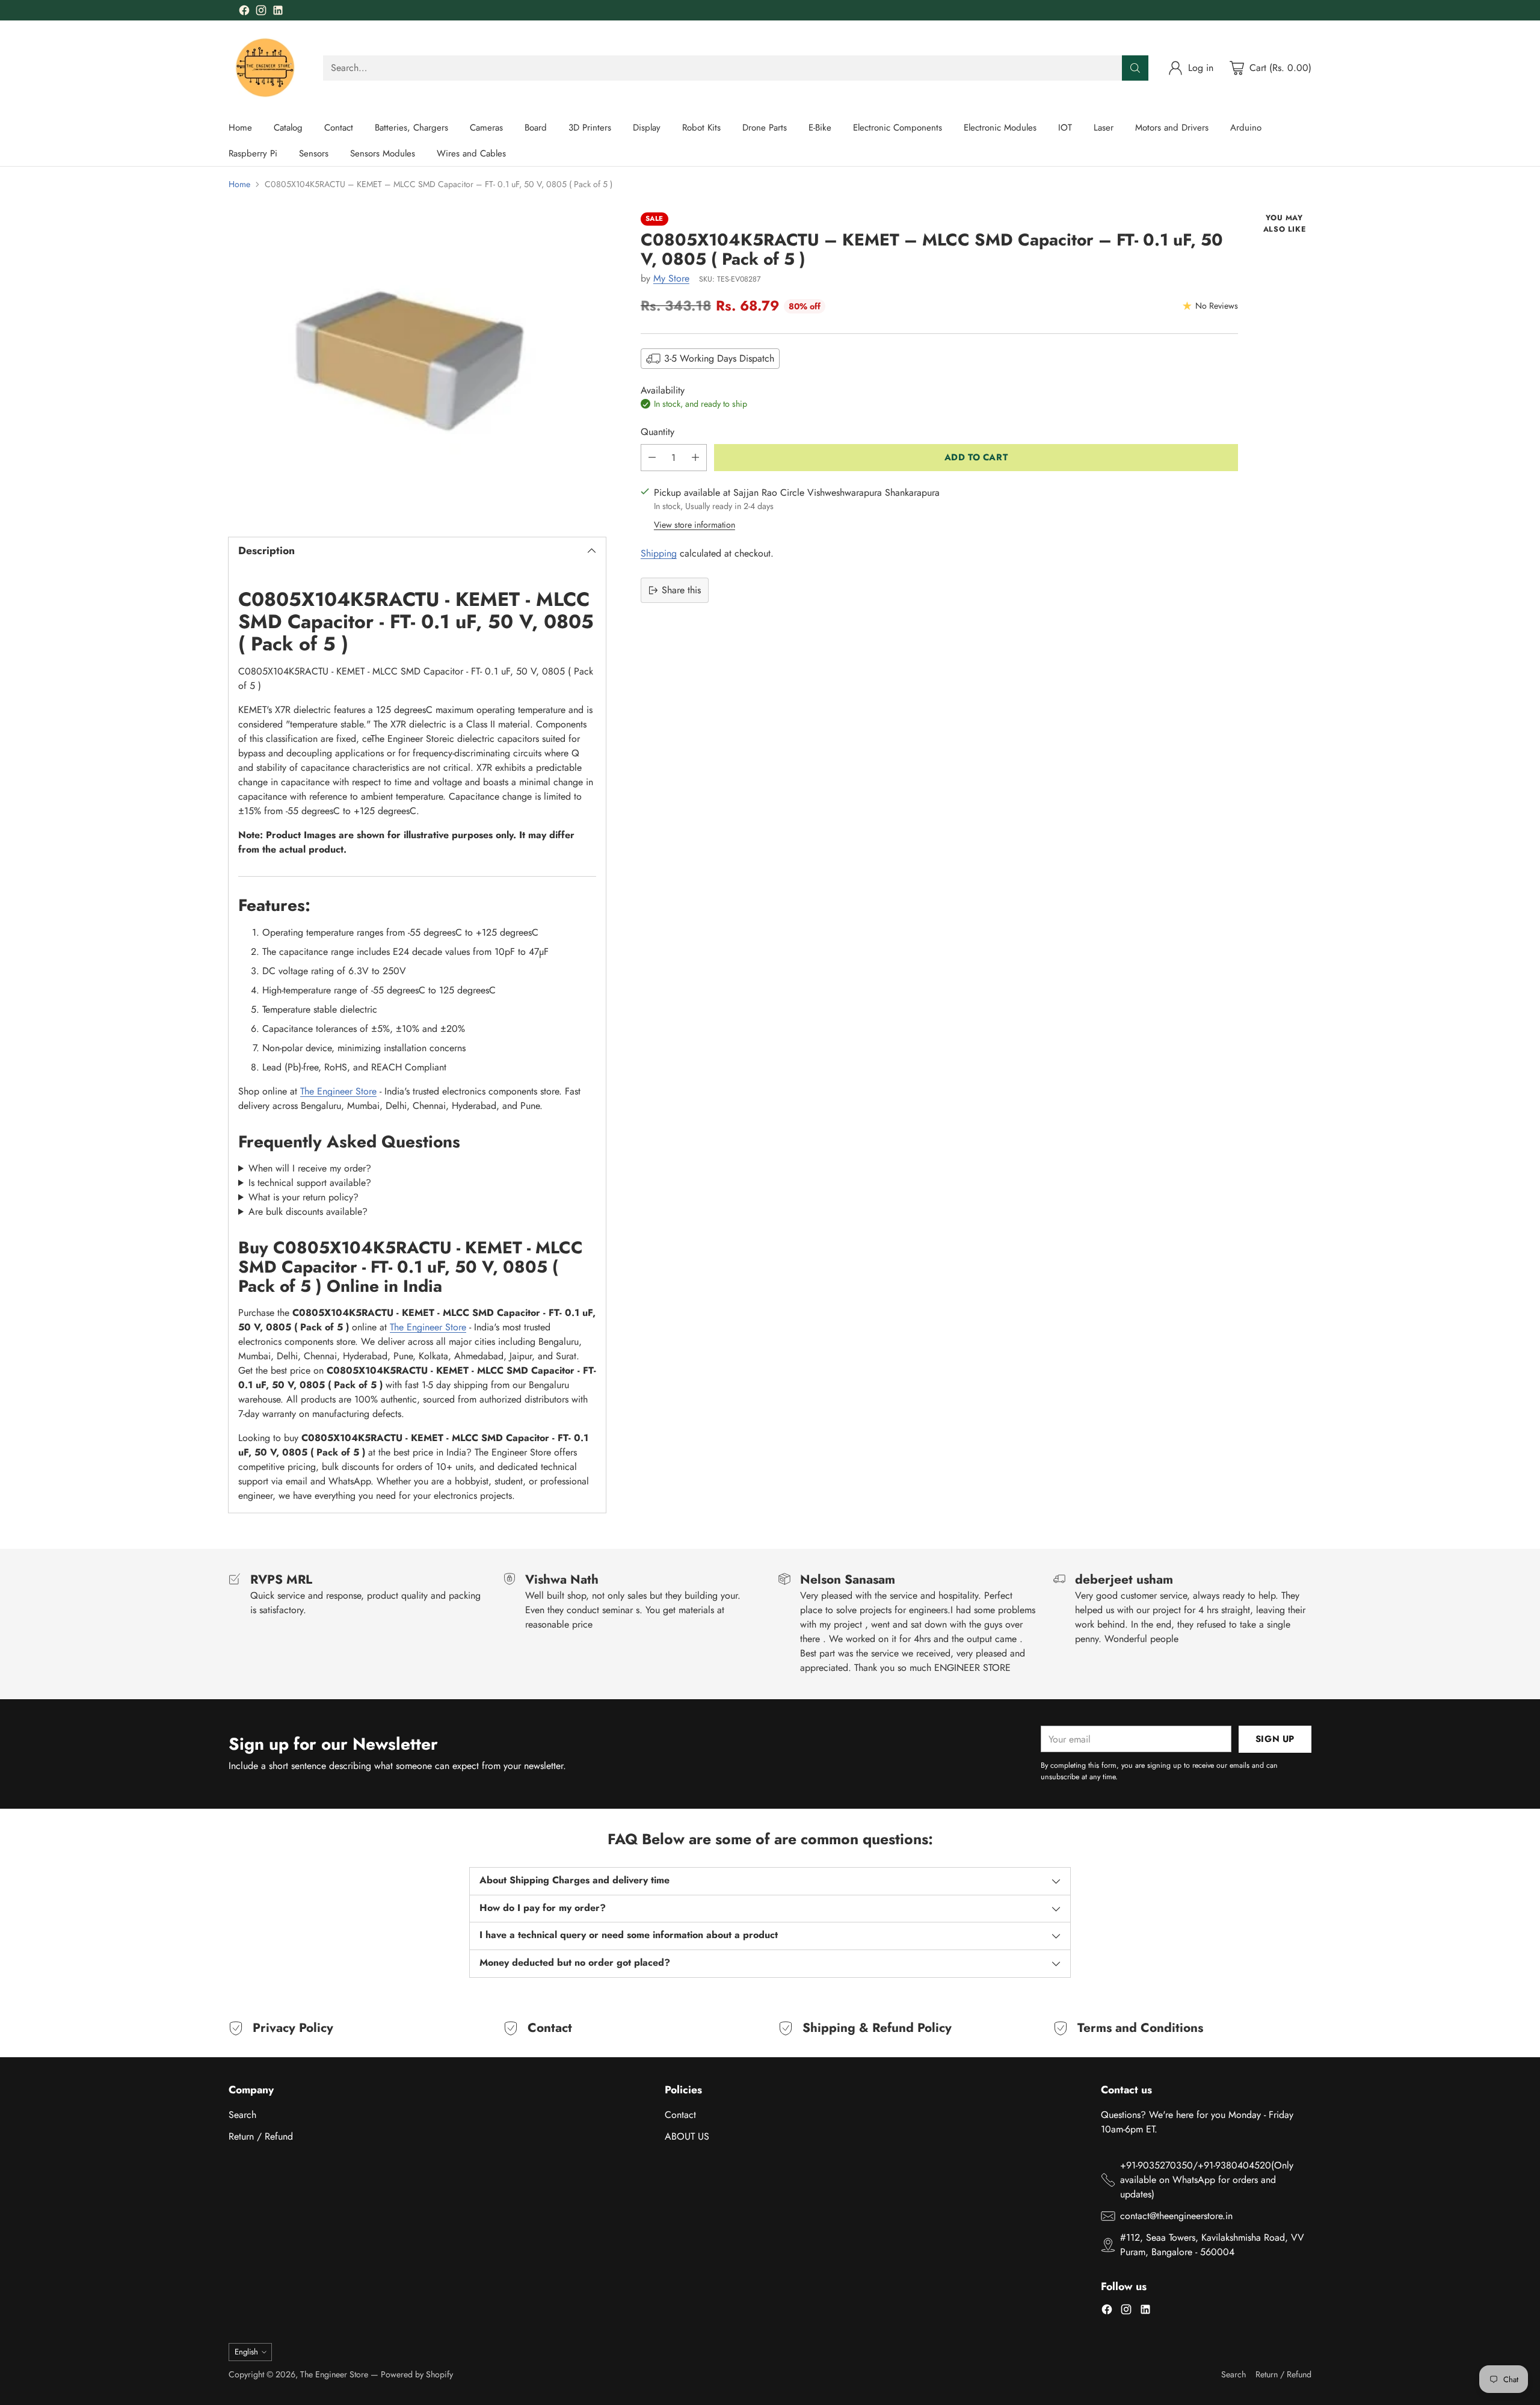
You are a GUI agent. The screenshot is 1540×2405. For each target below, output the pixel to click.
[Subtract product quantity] (652, 458)
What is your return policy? (303, 1197)
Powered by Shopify (417, 2374)
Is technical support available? (310, 1183)
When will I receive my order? (310, 1168)
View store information (695, 525)
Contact (680, 2115)
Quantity (658, 432)
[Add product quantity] (695, 458)
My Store (671, 278)
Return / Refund (261, 2136)
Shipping (659, 553)
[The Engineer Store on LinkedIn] (278, 12)
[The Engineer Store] (266, 68)
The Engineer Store (338, 1091)
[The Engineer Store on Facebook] (244, 12)
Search (242, 2115)
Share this (681, 590)
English (246, 2352)
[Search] (1135, 68)
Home (239, 184)
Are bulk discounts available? (308, 1212)
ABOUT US (687, 2136)
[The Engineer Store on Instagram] (261, 12)
